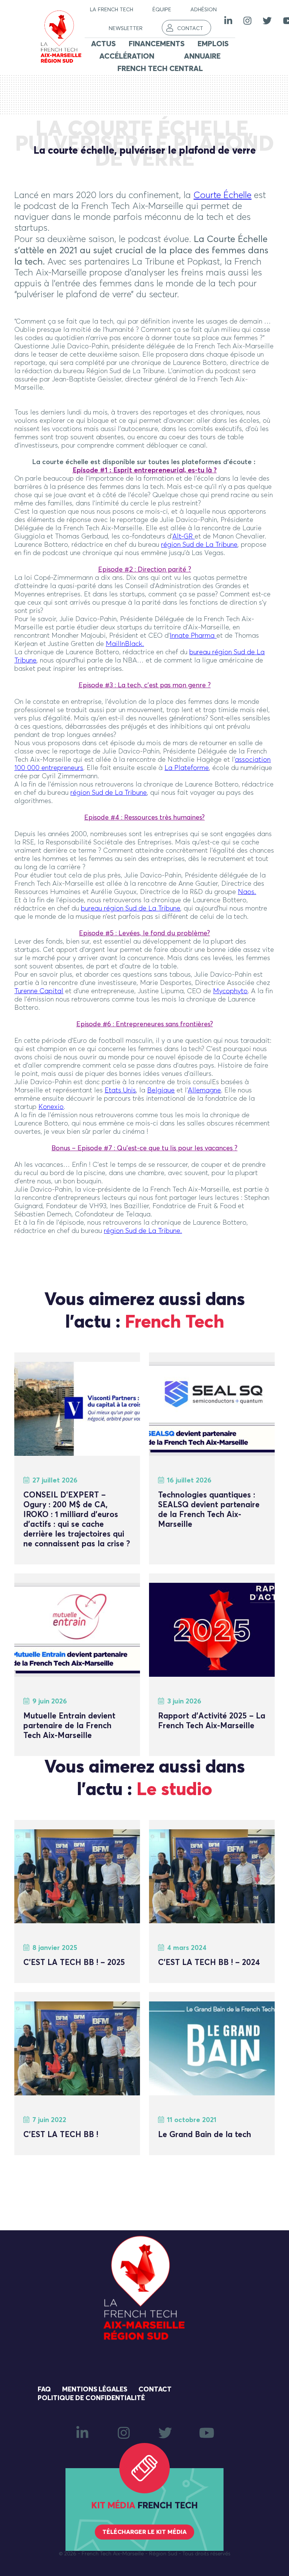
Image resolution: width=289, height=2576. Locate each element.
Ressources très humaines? (164, 818)
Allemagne (204, 1091)
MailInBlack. (125, 644)
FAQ (44, 2390)
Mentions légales (95, 2390)
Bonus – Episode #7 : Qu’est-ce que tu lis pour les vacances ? (144, 1148)
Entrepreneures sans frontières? (164, 1024)
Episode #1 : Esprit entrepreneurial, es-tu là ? (145, 470)
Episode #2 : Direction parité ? (145, 570)
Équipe (162, 10)
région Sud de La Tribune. (143, 1231)
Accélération (127, 56)
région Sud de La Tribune (199, 545)
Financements (157, 44)
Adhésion (204, 10)
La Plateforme (187, 768)
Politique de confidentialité (91, 2398)
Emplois (213, 44)
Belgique (161, 1091)
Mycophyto (230, 991)
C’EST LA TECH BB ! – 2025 (74, 1963)
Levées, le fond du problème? (164, 933)
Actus (103, 44)
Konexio (51, 1107)
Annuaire (202, 56)
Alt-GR (183, 537)
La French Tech (112, 10)
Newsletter (126, 29)
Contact (190, 29)
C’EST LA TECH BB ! (61, 2135)
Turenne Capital (39, 991)
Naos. (247, 892)
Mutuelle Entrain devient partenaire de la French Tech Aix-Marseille (69, 1726)
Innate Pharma (192, 636)
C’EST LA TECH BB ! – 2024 (209, 1963)
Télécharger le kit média (144, 2532)
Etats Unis (120, 1091)
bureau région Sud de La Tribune (131, 909)
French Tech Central (160, 69)
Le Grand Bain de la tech (205, 2135)
